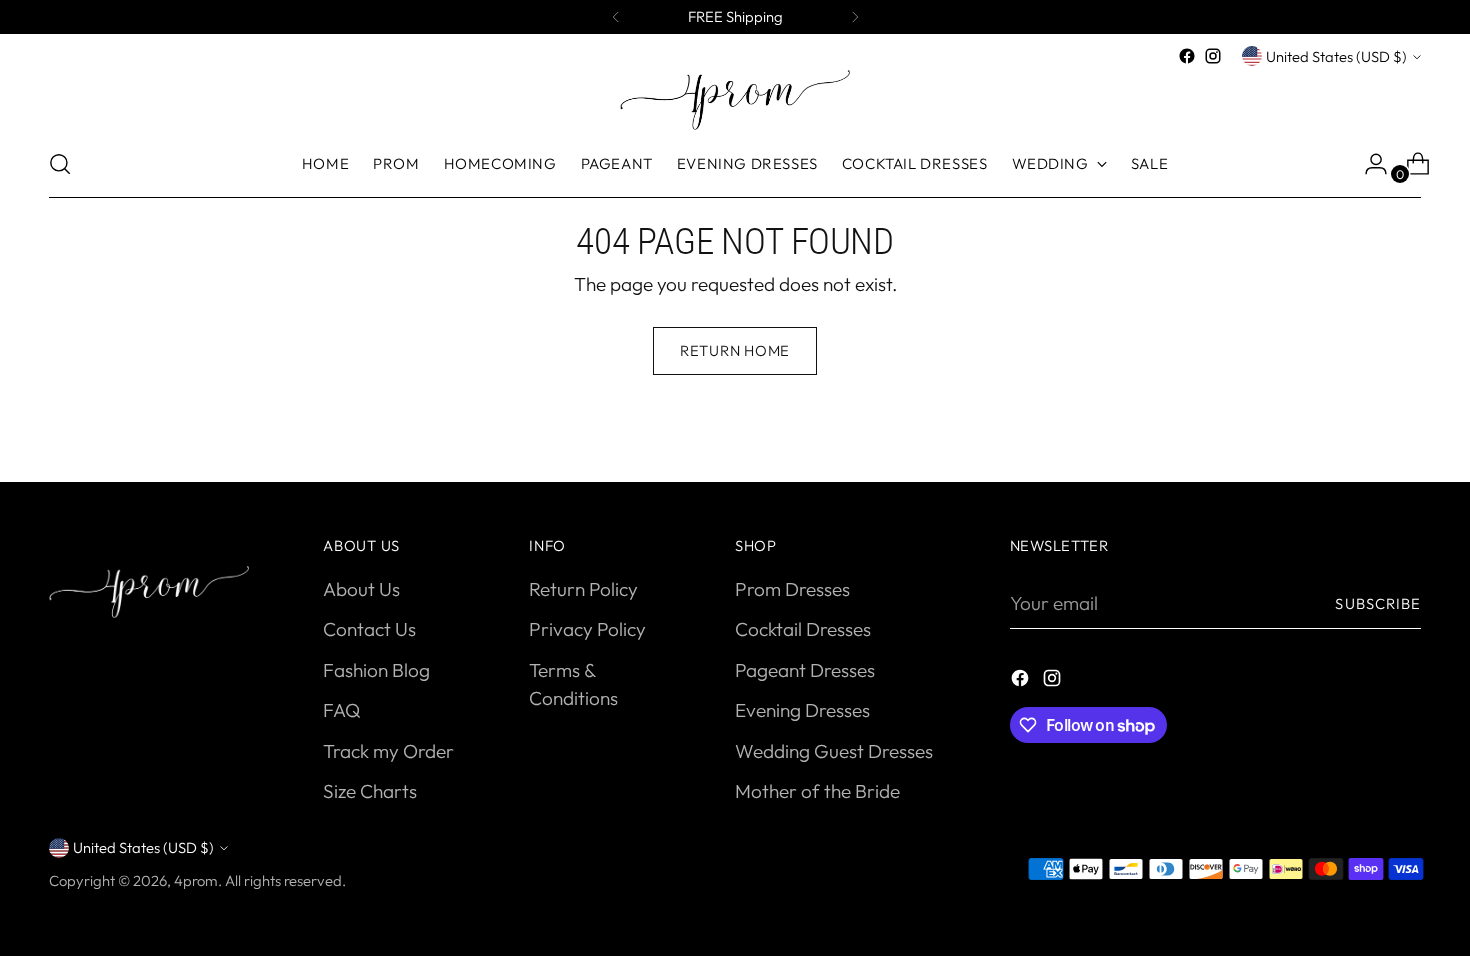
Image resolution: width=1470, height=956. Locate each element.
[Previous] (616, 17)
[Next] (855, 17)
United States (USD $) (1336, 56)
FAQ (341, 710)
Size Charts (370, 791)
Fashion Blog (376, 670)
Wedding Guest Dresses (834, 751)
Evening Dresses (802, 710)
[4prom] (735, 100)
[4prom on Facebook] (1187, 56)
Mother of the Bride (817, 791)
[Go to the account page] (1368, 164)
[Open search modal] (60, 164)
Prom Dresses (792, 589)
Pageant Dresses (805, 670)
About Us (361, 589)
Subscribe (1378, 603)
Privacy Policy (587, 629)
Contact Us (369, 629)
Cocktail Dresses (803, 629)
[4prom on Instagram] (1213, 56)
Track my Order (388, 751)
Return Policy (583, 589)
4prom (196, 880)
